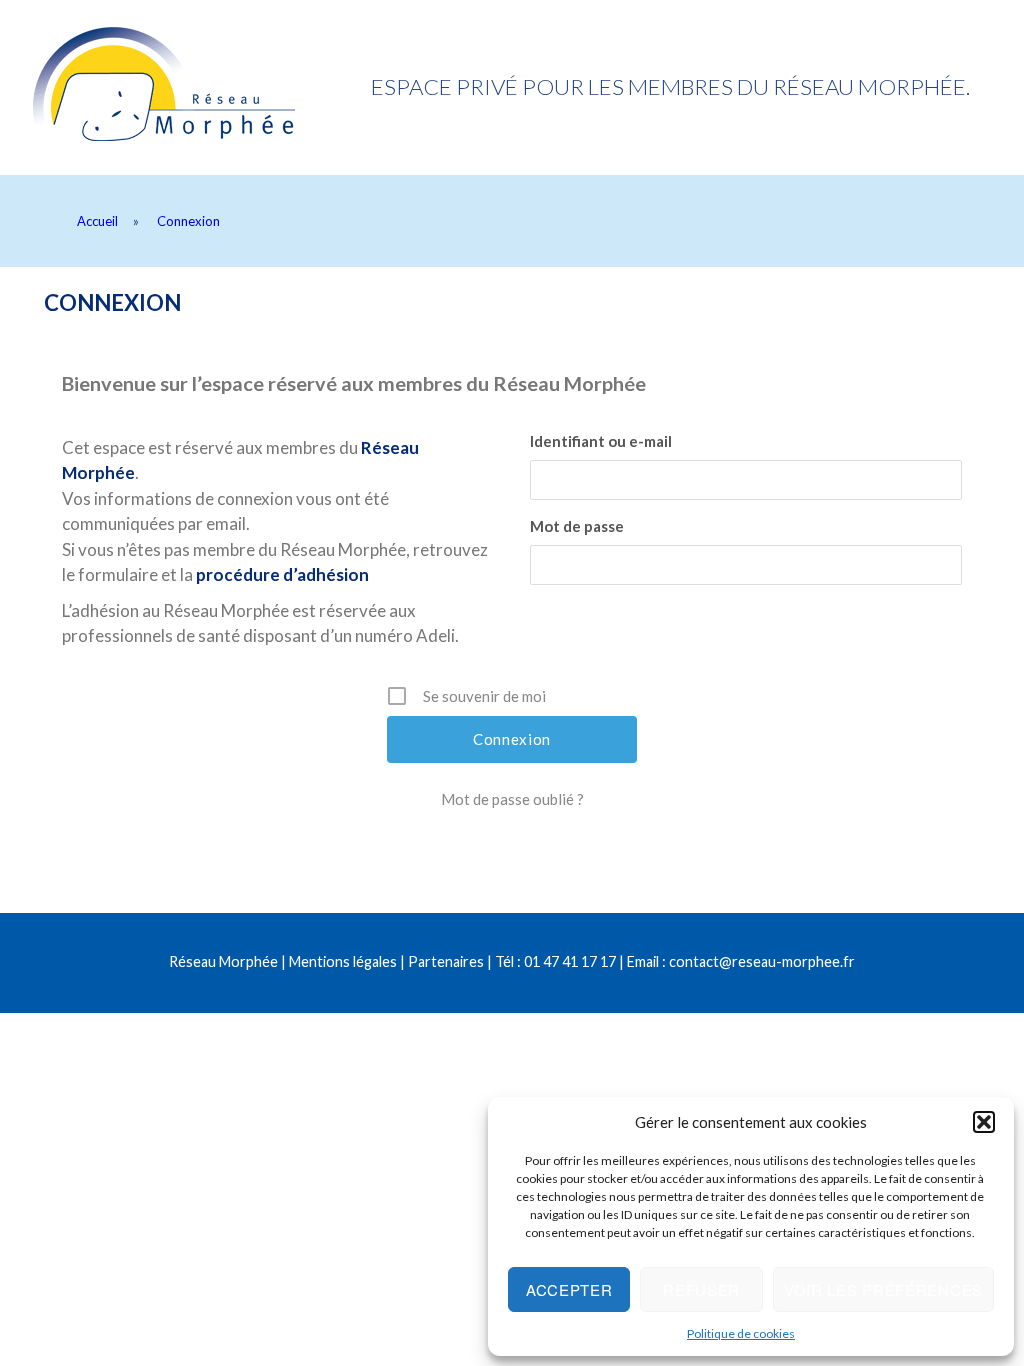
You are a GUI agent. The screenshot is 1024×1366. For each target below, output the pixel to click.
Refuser (701, 1289)
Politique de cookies (741, 1333)
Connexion (112, 302)
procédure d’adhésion (282, 574)
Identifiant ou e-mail (601, 441)
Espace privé (196, 87)
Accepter (569, 1289)
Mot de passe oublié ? (512, 799)
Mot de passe (577, 526)
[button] (984, 1122)
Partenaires (446, 961)
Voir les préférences (883, 1289)
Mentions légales (343, 961)
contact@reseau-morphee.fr (762, 961)
